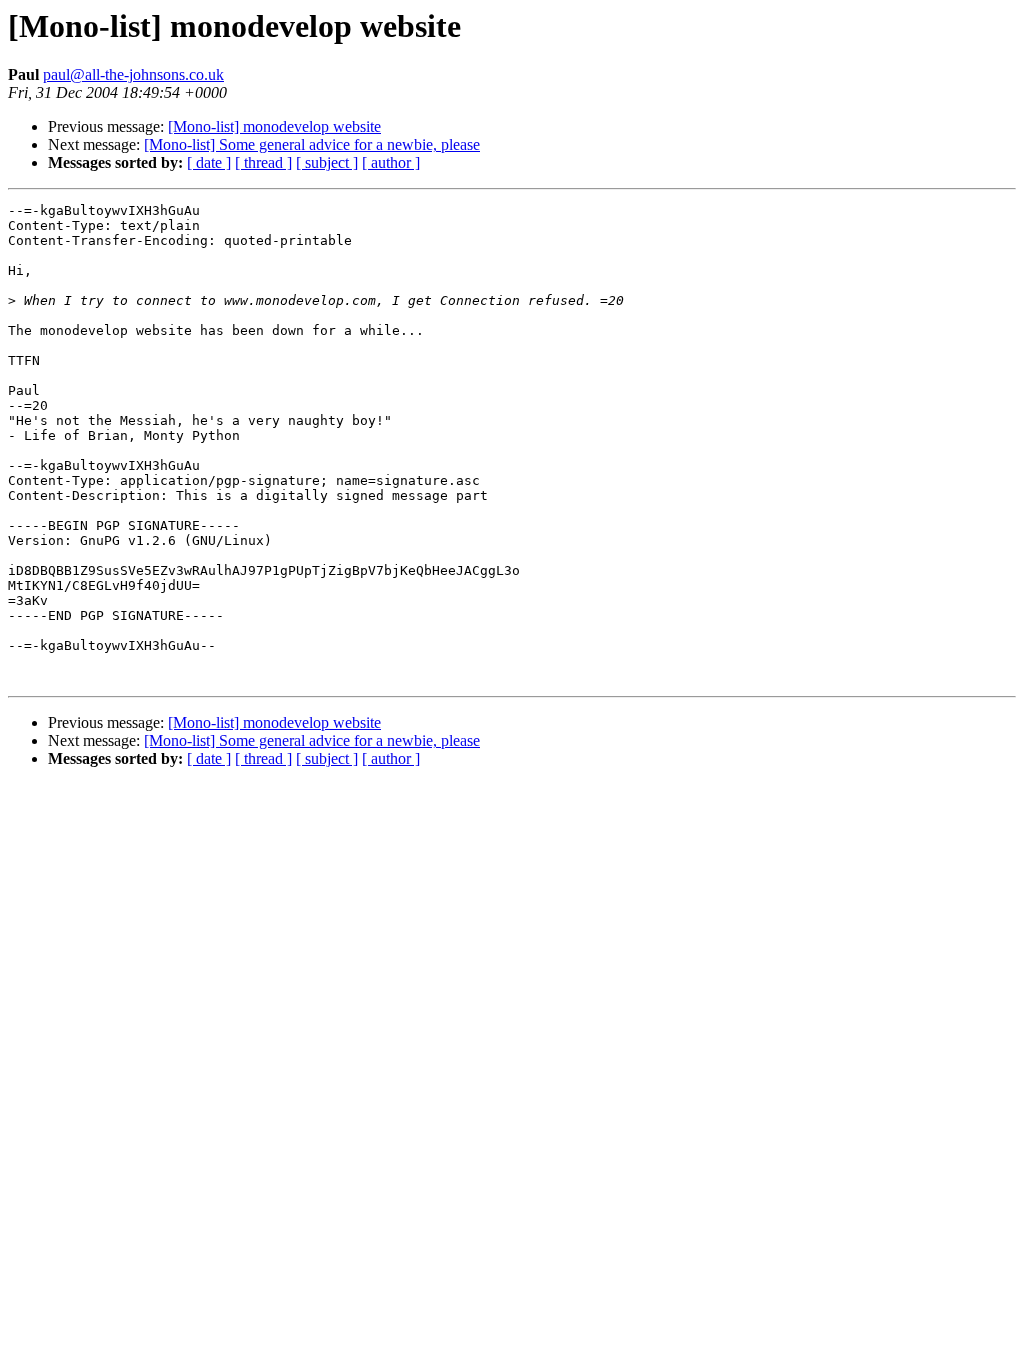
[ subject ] (327, 162)
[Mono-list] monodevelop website (274, 126)
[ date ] (209, 162)
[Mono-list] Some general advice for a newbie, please (312, 144)
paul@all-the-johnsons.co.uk (133, 74)
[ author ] (391, 162)
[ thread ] (263, 162)
